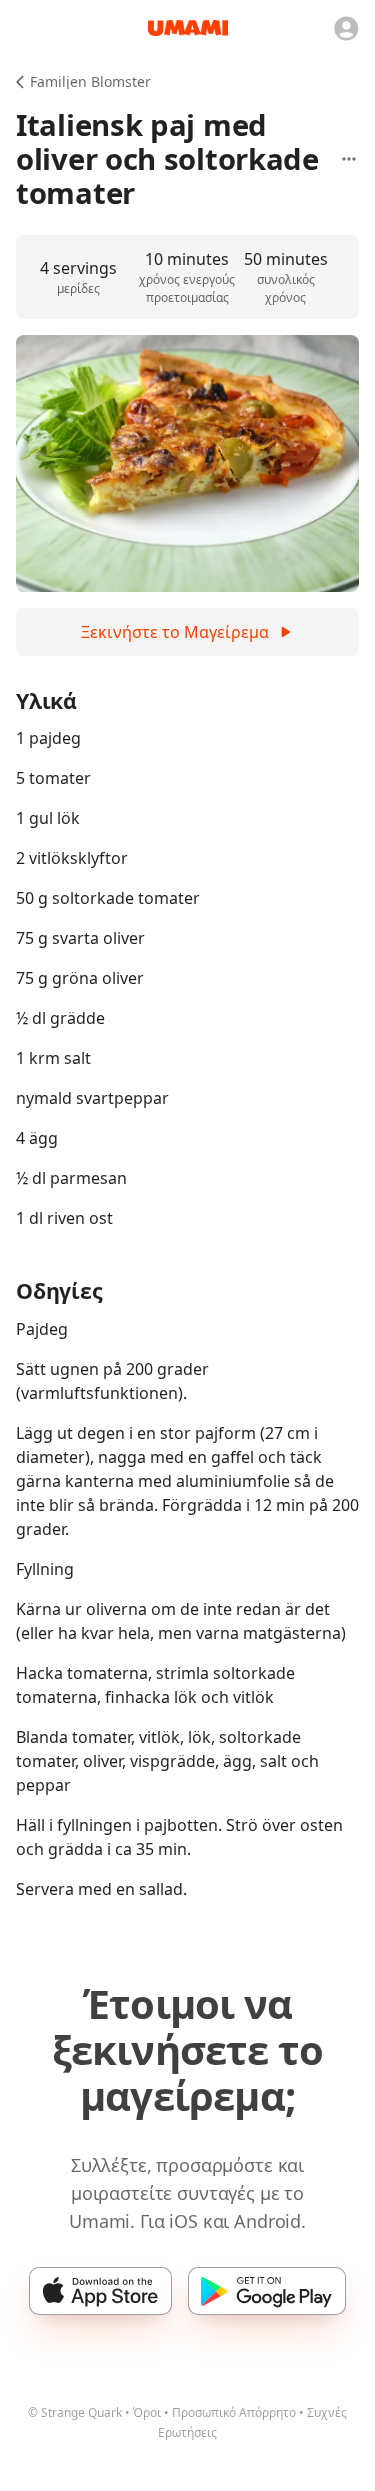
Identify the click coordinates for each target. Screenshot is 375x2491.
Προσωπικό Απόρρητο (234, 2412)
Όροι (147, 2412)
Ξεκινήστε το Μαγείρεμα (175, 632)
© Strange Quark (75, 2412)
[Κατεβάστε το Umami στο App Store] (100, 2291)
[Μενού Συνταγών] (349, 159)
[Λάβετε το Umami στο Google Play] (266, 2291)
